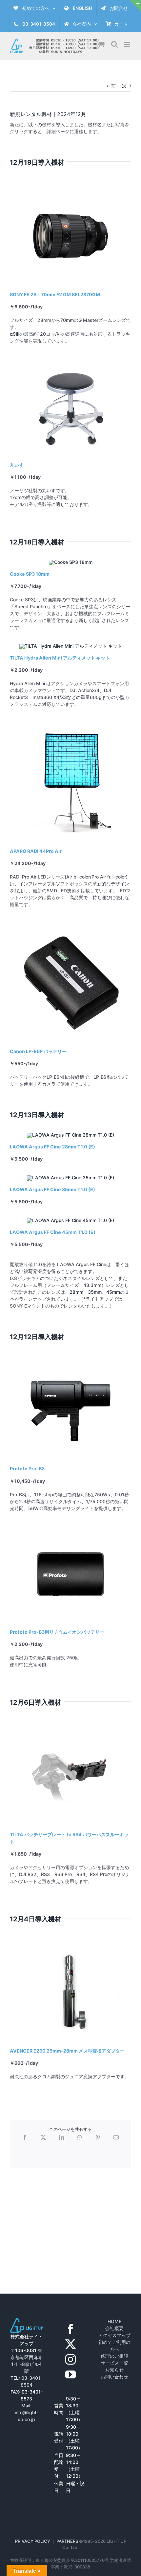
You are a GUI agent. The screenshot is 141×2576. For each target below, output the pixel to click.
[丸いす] (70, 360)
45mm (113, 1292)
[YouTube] (70, 2374)
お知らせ (114, 2370)
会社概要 (114, 2328)
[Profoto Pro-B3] (70, 1364)
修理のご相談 (114, 2356)
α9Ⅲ (15, 334)
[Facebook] (70, 2329)
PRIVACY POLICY (33, 2541)
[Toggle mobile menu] (128, 44)
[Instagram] (70, 2359)
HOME (114, 2321)
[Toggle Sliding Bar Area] (135, 6)
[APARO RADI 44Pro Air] (70, 723)
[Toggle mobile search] (114, 44)
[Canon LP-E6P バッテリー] (70, 923)
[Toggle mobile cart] (101, 44)
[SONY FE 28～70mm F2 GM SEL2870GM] (70, 189)
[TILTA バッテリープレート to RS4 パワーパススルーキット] (70, 1729)
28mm (76, 1292)
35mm (95, 1292)
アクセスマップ (114, 2335)
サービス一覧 (114, 2363)
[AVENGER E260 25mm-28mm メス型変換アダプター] (70, 1946)
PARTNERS (68, 2541)
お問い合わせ (114, 2377)
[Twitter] (70, 2344)
